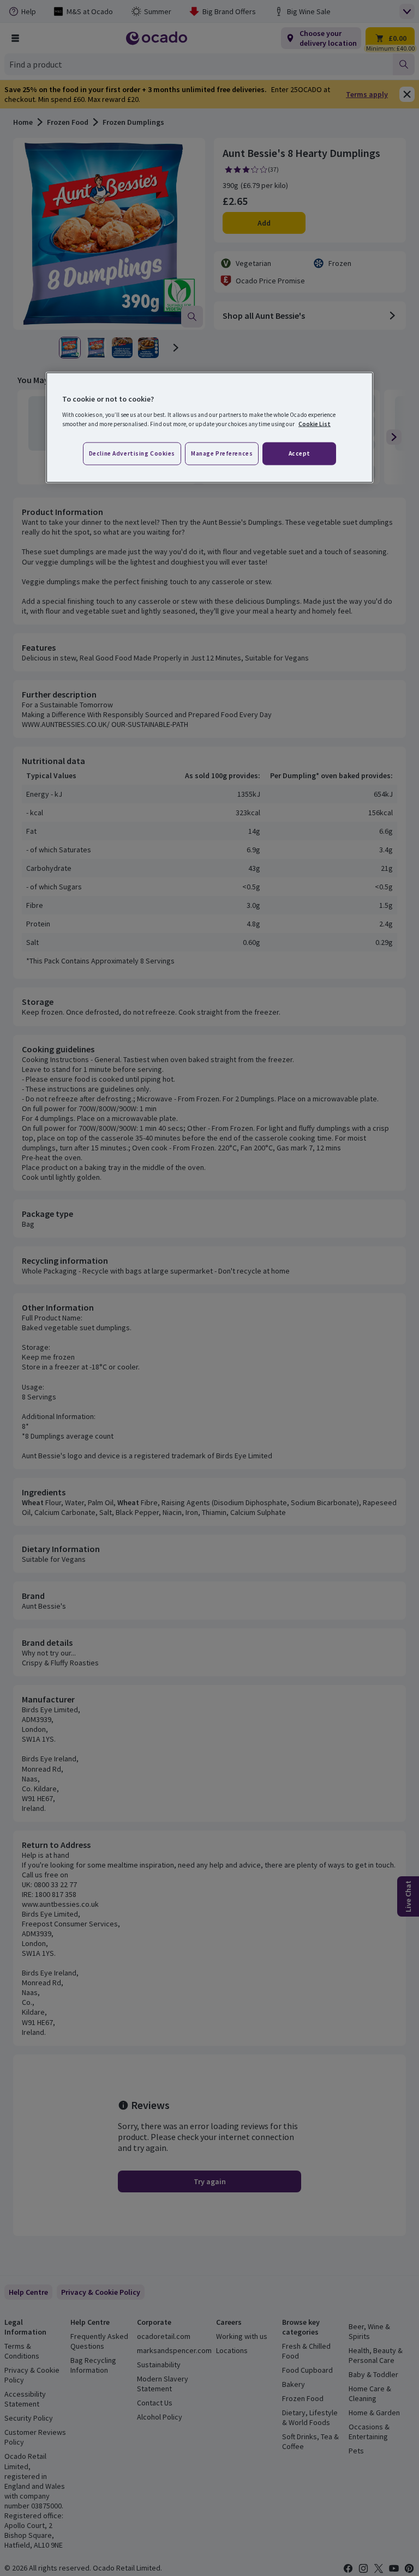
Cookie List (315, 423)
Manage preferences (222, 453)
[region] (209, 428)
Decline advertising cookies (132, 453)
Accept (300, 453)
